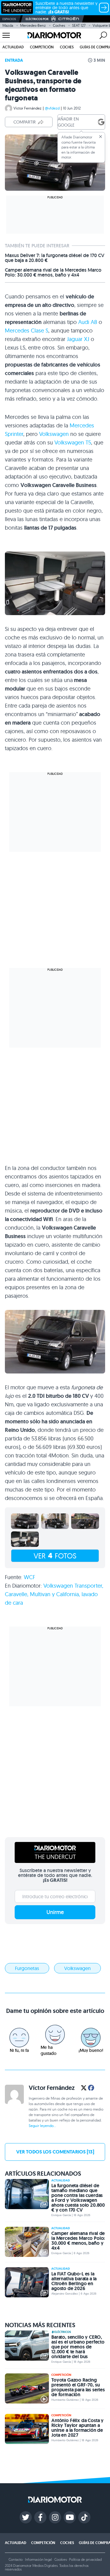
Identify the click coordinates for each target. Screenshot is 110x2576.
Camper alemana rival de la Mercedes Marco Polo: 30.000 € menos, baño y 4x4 (53, 273)
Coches (59, 25)
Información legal (38, 2559)
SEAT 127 (79, 25)
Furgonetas (27, 1968)
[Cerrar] (101, 137)
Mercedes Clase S (27, 331)
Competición (42, 47)
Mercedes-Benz (33, 25)
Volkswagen (54, 434)
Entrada (14, 60)
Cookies (61, 2559)
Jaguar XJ (78, 339)
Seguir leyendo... (42, 2126)
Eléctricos (63, 2332)
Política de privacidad (85, 2559)
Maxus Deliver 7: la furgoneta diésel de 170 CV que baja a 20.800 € (55, 258)
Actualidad (13, 47)
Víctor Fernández (28, 108)
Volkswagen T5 (73, 442)
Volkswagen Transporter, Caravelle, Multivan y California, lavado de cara (54, 1594)
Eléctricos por (37, 19)
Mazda (8, 25)
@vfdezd (52, 108)
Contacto (16, 2559)
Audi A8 (88, 322)
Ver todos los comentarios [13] (55, 2152)
